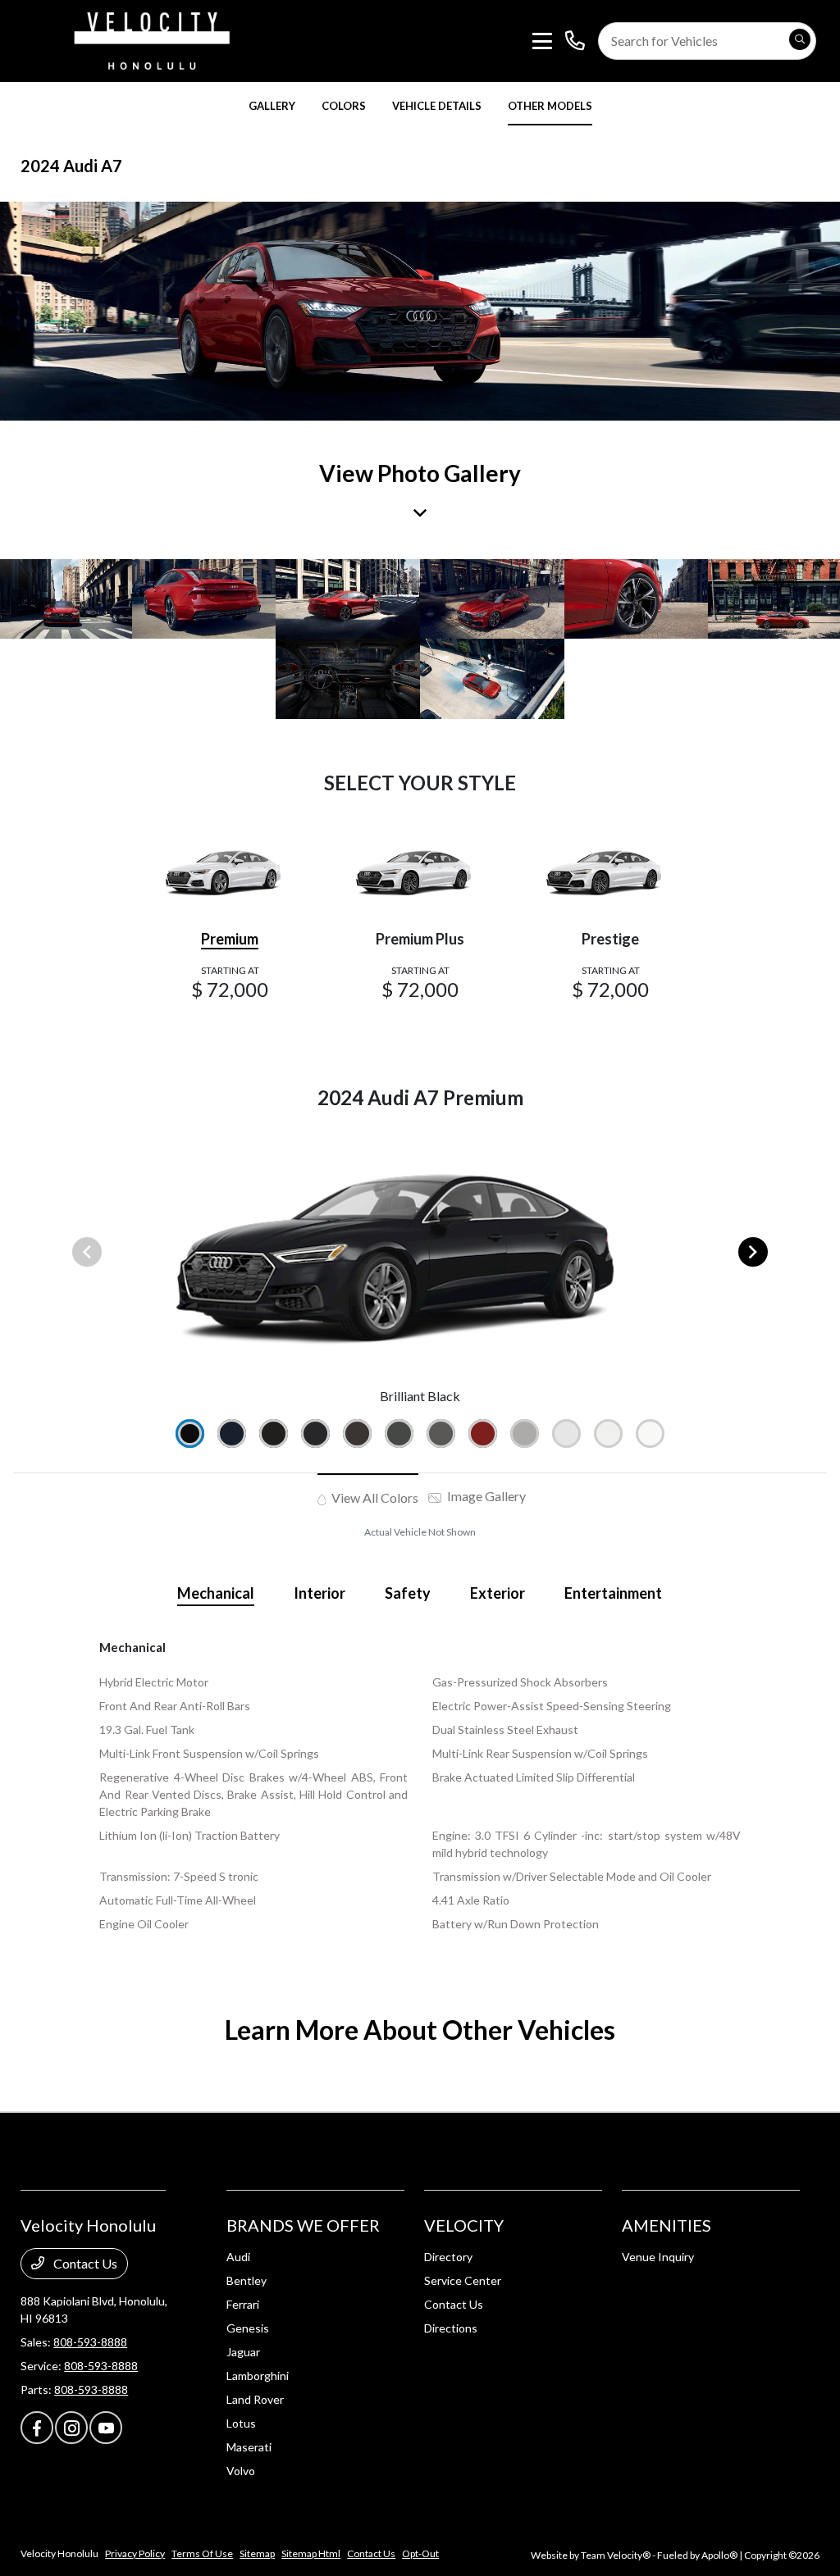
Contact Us (84, 2263)
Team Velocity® (616, 2555)
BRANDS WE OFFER (303, 2225)
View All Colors (374, 1497)
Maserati (249, 2447)
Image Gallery (485, 1496)
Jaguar (243, 2352)
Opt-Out (420, 2553)
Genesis (248, 2328)
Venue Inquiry (658, 2257)
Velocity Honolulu (59, 2553)
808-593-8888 (90, 2342)
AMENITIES (667, 2225)
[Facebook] (37, 2428)
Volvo (241, 2471)
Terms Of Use (202, 2553)
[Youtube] (106, 2428)
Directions (451, 2328)
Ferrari (243, 2304)
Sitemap (257, 2553)
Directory (448, 2257)
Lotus (241, 2423)
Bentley (247, 2280)
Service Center (463, 2280)
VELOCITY (464, 2225)
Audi (238, 2257)
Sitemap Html (311, 2553)
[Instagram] (71, 2428)
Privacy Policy (135, 2553)
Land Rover (255, 2399)
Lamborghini (258, 2376)
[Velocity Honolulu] (149, 39)
